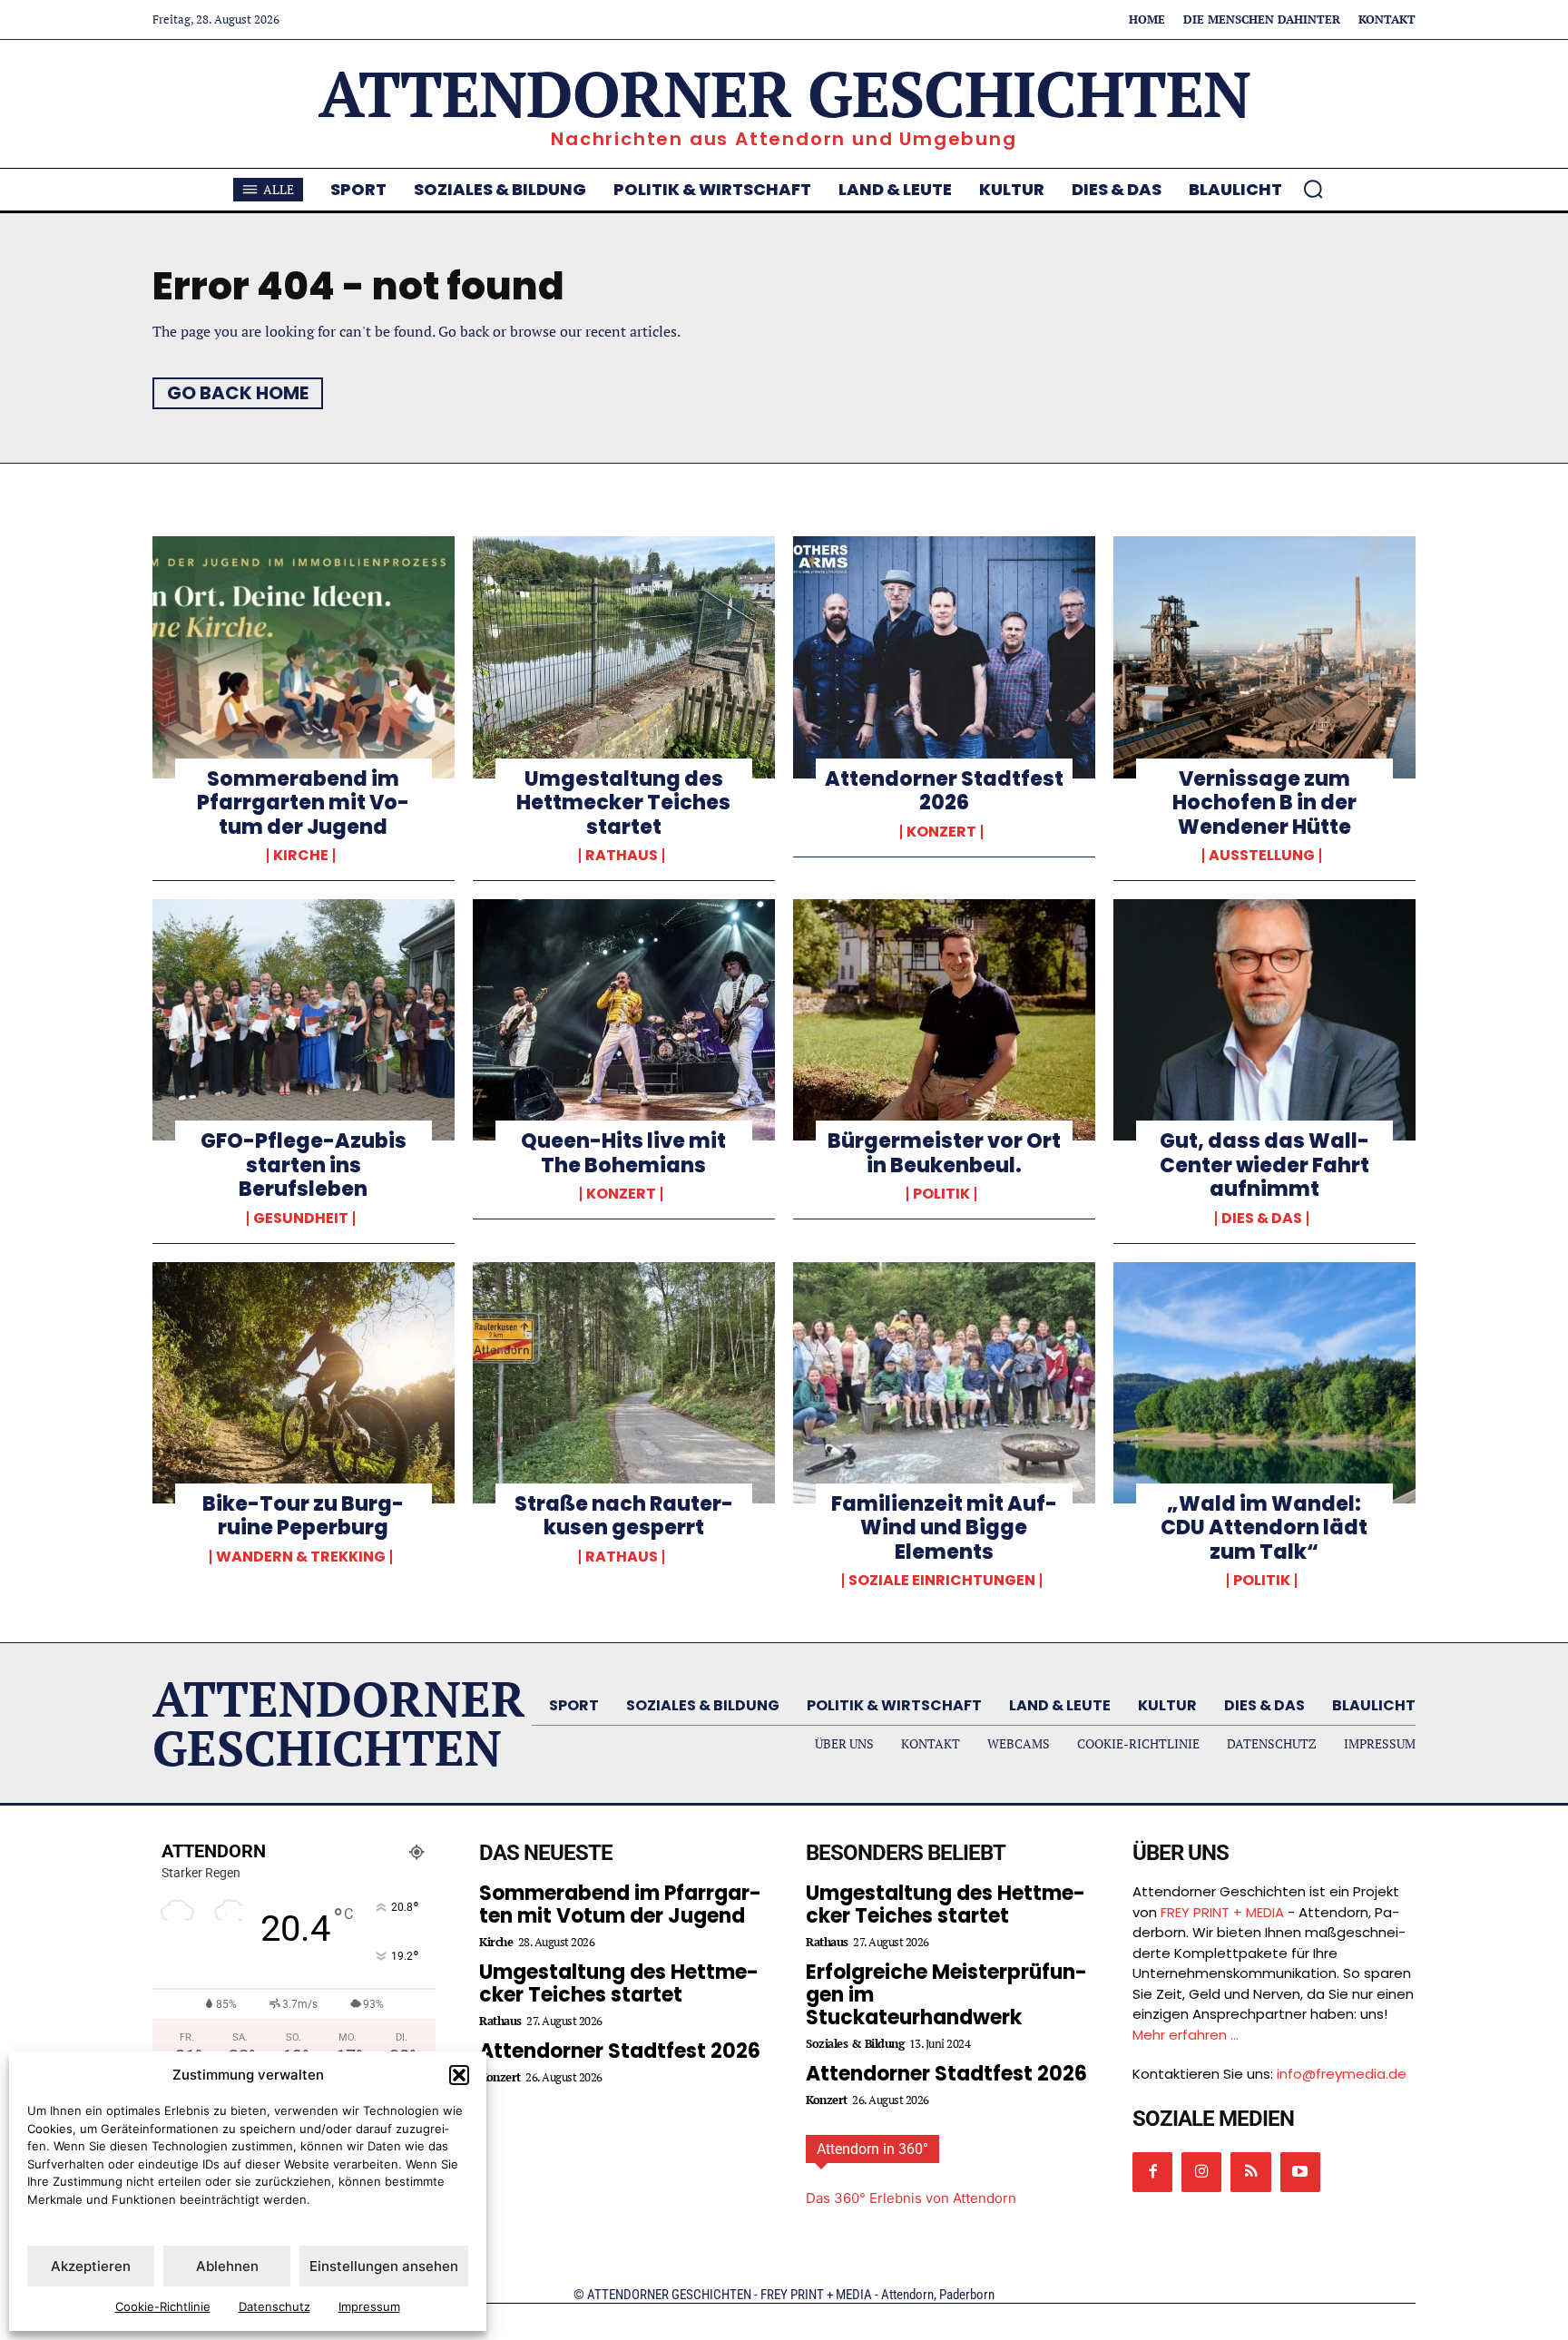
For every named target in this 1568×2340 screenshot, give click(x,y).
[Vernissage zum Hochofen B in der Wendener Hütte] (1264, 657)
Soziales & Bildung (855, 2044)
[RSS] (1250, 2172)
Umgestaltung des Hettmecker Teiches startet (623, 803)
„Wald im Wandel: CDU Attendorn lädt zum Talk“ (1264, 1528)
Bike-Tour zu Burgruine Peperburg (303, 1516)
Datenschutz (274, 2306)
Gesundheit (301, 1219)
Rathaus (622, 856)
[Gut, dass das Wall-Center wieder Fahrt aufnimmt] (1264, 1020)
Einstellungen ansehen (384, 2266)
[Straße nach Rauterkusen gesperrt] (624, 1383)
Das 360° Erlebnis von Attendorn (911, 2198)
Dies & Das (1262, 1219)
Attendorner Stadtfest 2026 (944, 791)
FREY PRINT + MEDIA (1222, 1912)
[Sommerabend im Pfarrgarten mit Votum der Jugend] (304, 657)
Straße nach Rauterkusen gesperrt (624, 1516)
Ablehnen (227, 2266)
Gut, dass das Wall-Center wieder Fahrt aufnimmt (1264, 1165)
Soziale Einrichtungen (942, 1581)
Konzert (941, 832)
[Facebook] (1152, 2172)
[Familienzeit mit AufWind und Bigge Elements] (944, 1383)
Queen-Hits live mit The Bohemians (623, 1153)
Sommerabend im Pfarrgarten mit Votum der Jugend (303, 803)
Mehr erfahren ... (1186, 2035)
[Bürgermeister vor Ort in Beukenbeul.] (944, 1020)
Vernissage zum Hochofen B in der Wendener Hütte (1264, 803)
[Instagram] (1201, 2172)
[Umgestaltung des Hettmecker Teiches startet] (624, 657)
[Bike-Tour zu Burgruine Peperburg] (304, 1383)
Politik (941, 1194)
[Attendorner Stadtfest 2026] (944, 657)
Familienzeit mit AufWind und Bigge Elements (944, 1528)
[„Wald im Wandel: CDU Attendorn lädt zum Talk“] (1264, 1383)
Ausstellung (1262, 856)
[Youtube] (1300, 2172)
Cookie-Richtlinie (163, 2306)
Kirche (301, 856)
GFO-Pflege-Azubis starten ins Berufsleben (304, 1165)
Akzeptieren (91, 2266)
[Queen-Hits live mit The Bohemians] (624, 1020)
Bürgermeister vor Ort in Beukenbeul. (944, 1153)
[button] (459, 2075)
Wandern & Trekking (301, 1557)
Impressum (369, 2306)
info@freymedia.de (1342, 2074)
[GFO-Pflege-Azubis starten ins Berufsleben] (304, 1020)
